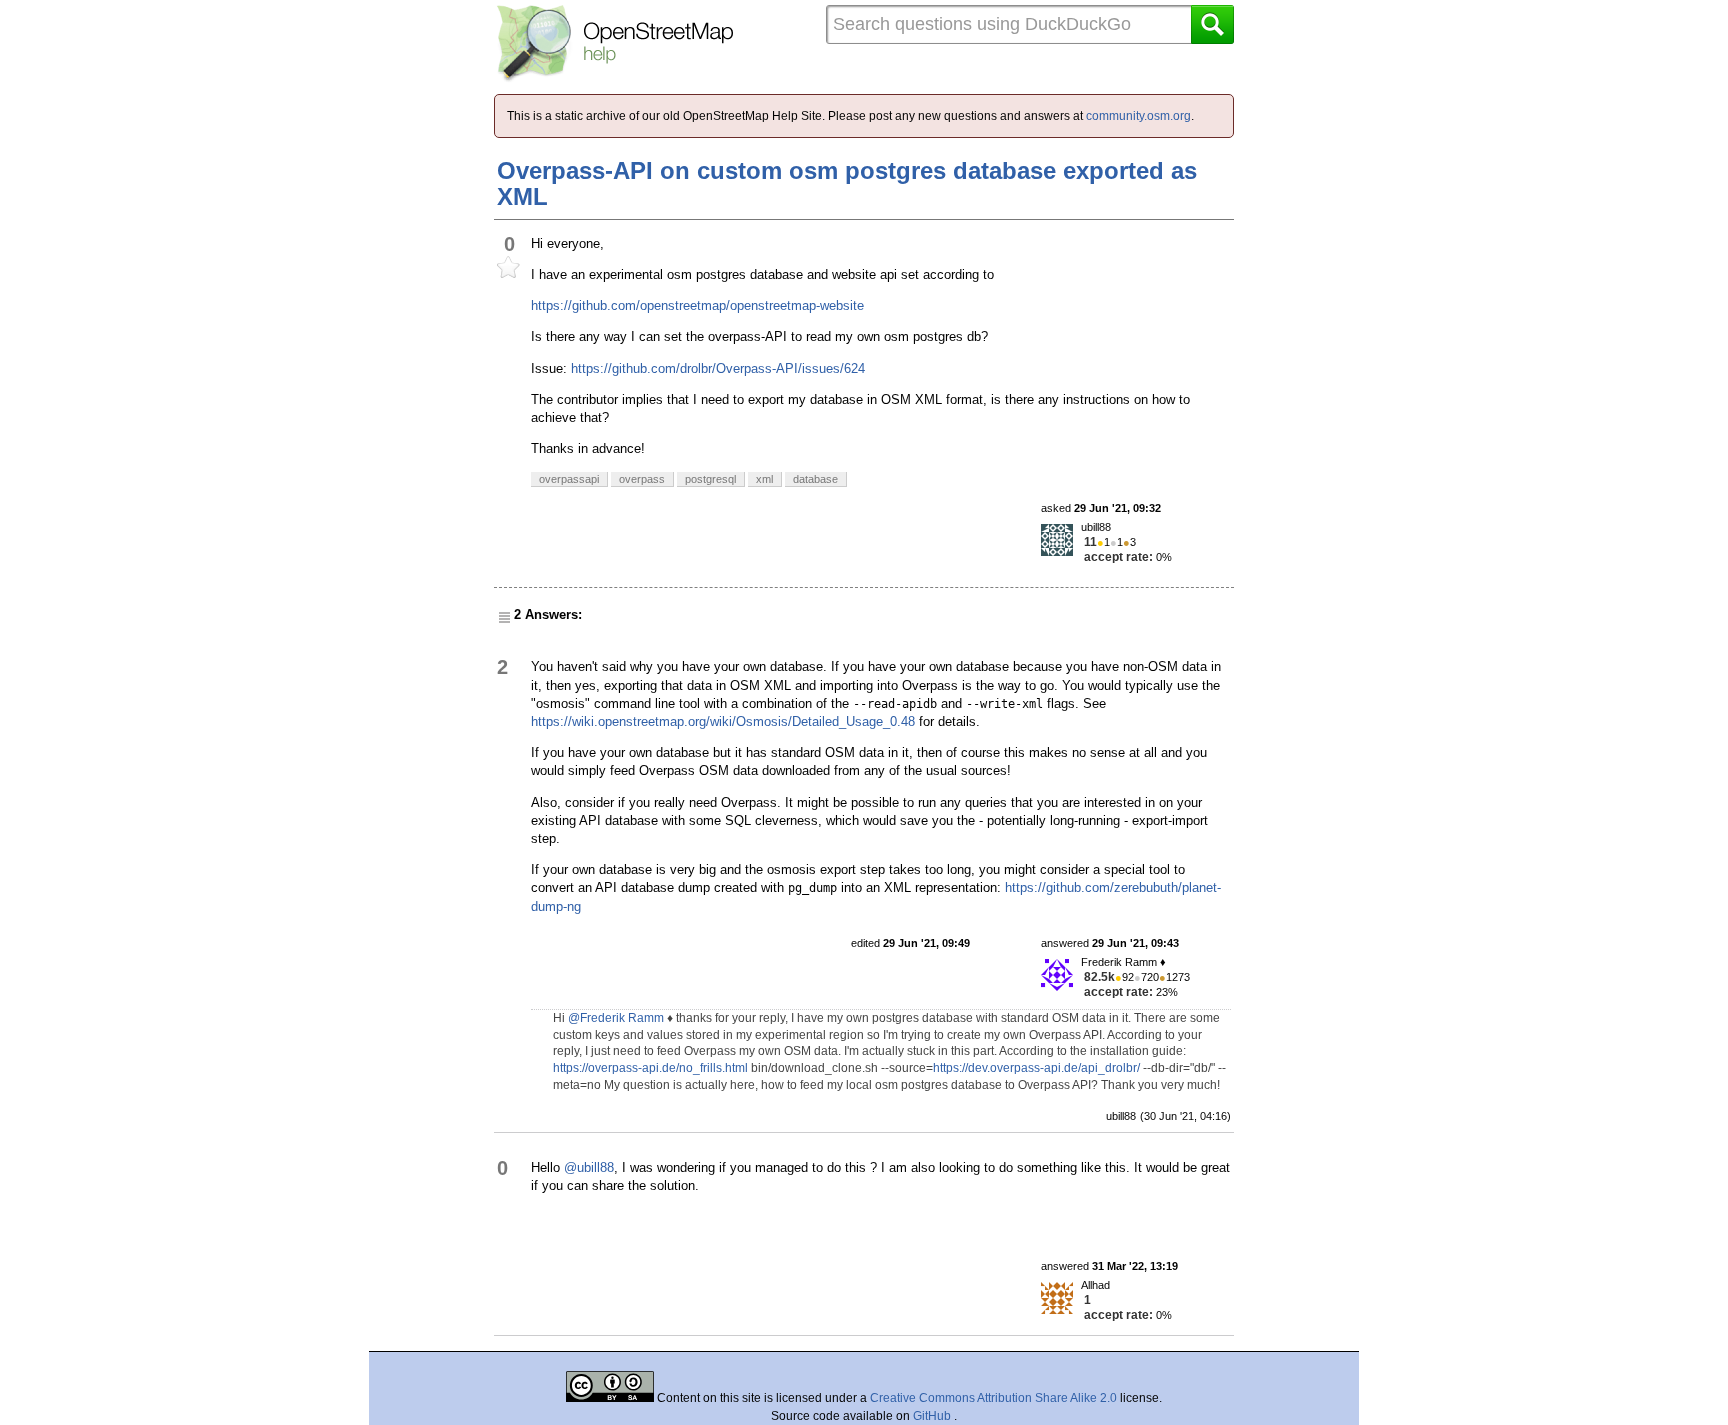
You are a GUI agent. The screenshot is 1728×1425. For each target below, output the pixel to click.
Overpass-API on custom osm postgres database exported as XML (847, 183)
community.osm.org (1138, 116)
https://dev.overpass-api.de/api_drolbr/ (1036, 1068)
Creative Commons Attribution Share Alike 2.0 (993, 1398)
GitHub (933, 1416)
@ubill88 (589, 1167)
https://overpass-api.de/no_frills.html (650, 1068)
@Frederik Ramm (616, 1018)
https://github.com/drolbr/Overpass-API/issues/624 (718, 368)
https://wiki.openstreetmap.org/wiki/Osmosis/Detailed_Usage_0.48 (723, 721)
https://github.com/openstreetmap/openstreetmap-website (697, 305)
